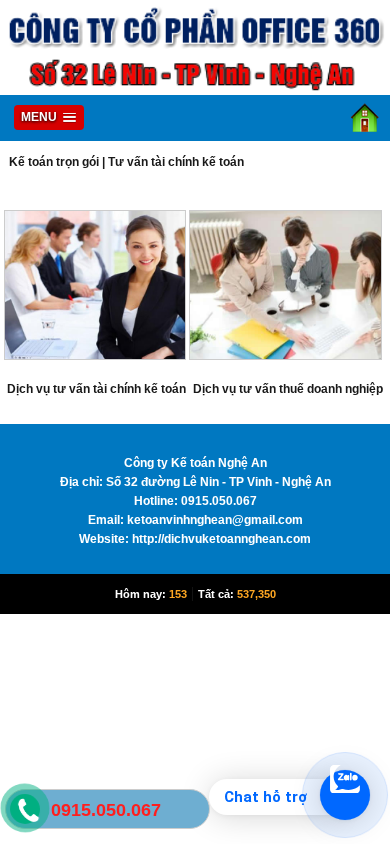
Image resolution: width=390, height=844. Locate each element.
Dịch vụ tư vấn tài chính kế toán (96, 389)
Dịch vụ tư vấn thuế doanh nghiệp (288, 389)
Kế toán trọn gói (54, 162)
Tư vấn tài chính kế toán (176, 162)
